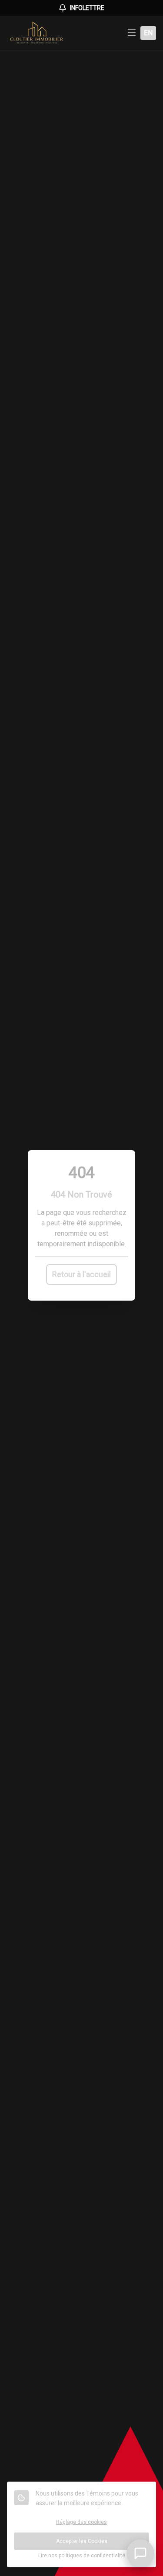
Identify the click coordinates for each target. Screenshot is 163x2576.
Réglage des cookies (81, 2522)
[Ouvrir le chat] (140, 2553)
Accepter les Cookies (82, 2541)
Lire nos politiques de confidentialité (82, 2556)
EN (148, 33)
